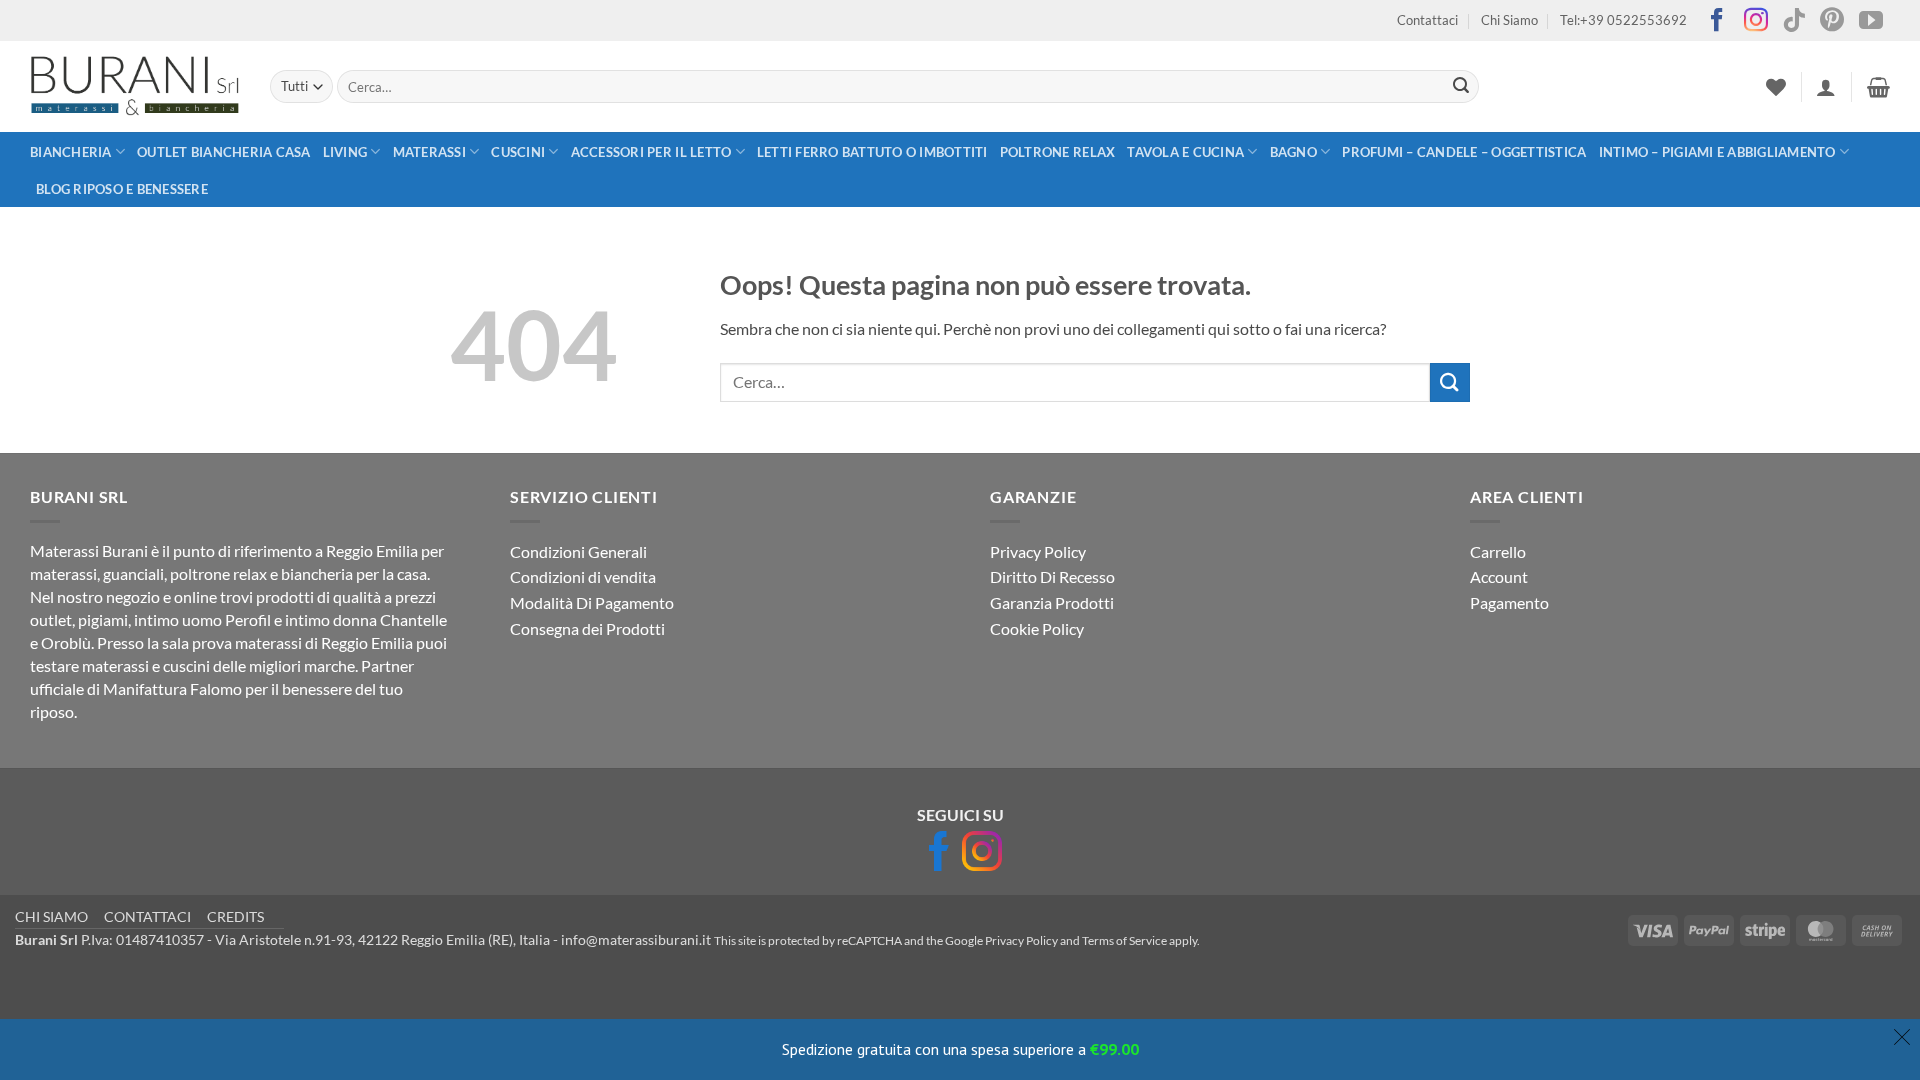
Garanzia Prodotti (1052, 602)
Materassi (429, 152)
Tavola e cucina (1185, 152)
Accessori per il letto (651, 152)
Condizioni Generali (578, 551)
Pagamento (1509, 602)
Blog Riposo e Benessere (122, 189)
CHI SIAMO (51, 916)
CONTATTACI (147, 916)
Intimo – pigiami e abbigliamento (1717, 152)
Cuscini (518, 152)
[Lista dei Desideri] (1776, 87)
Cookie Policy (1037, 628)
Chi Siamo (1509, 20)
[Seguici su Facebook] (1717, 21)
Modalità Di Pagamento (592, 602)
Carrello (1498, 551)
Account (1499, 576)
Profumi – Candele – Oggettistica (1464, 152)
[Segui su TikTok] (1794, 21)
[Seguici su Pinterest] (1832, 21)
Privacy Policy (1038, 551)
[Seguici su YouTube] (1871, 21)
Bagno (1293, 152)
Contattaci (1427, 20)
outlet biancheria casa (224, 152)
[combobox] (908, 86)
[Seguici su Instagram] (1756, 21)
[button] (1826, 87)
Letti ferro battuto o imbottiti (872, 152)
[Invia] (1461, 87)
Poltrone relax (1058, 152)
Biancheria (71, 152)
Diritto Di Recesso (1052, 576)
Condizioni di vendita (583, 576)
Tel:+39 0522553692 (1623, 20)
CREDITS (235, 916)
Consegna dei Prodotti (587, 628)
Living (345, 152)
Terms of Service (1124, 940)
